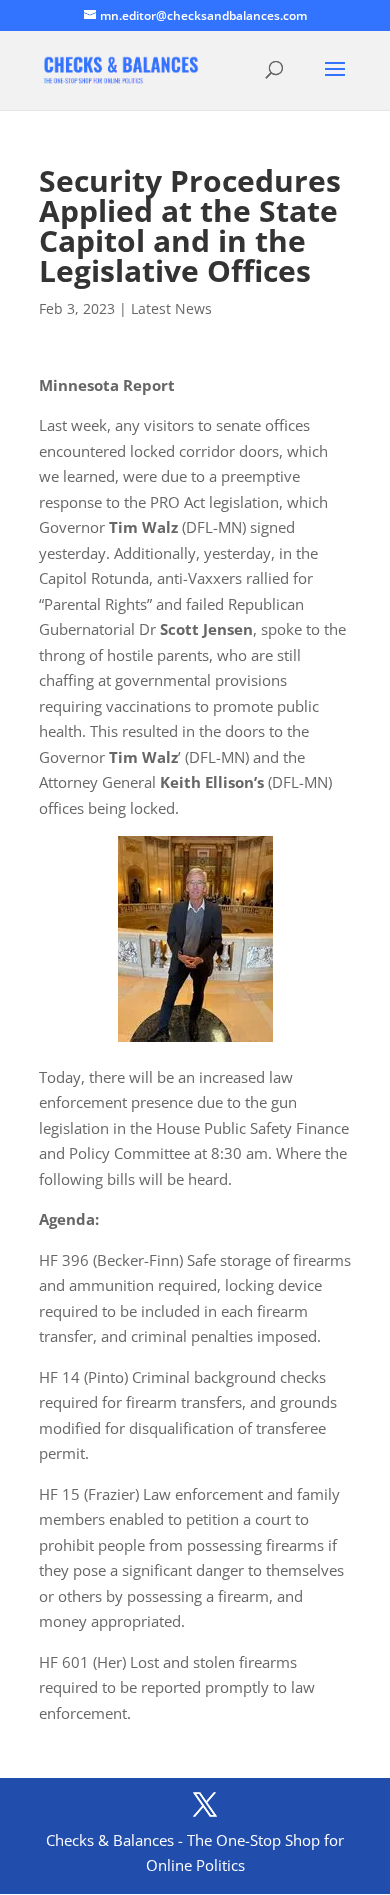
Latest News (171, 308)
